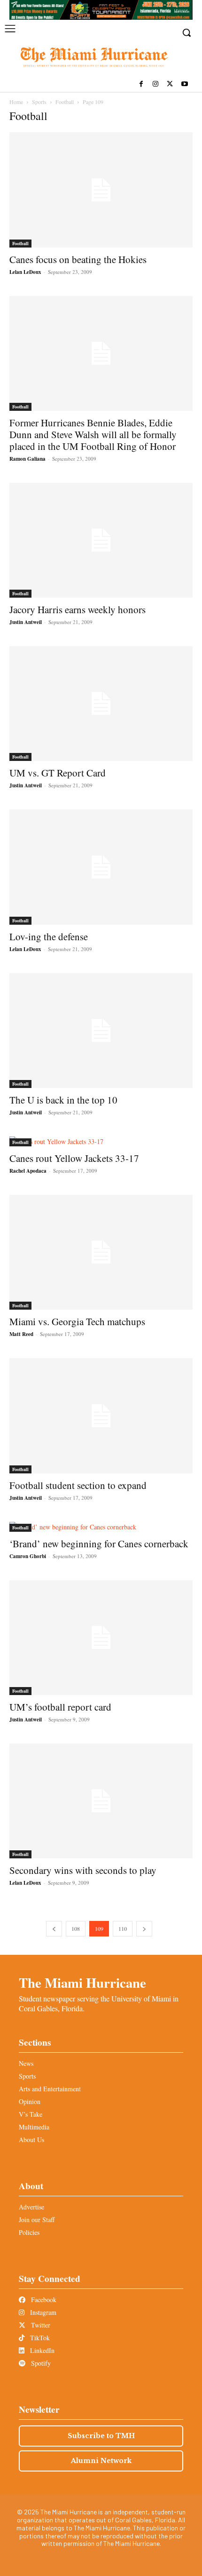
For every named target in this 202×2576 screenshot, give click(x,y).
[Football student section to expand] (101, 1416)
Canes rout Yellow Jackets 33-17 (74, 1158)
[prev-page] (54, 1929)
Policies (29, 2232)
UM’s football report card (60, 1707)
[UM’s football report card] (101, 1638)
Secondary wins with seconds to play (83, 1870)
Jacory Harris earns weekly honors (78, 609)
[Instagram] (156, 84)
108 (76, 1928)
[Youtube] (184, 84)
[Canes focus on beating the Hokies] (101, 190)
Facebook (43, 2300)
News (26, 2063)
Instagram (42, 2312)
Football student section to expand (78, 1485)
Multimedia (34, 2127)
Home (16, 102)
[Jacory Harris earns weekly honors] (101, 540)
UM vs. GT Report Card (58, 773)
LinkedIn (41, 2350)
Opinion (30, 2101)
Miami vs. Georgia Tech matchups (77, 1321)
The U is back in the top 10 (63, 1100)
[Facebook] (141, 84)
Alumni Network (101, 2461)
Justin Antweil (26, 622)
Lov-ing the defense (49, 936)
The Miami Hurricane (82, 1983)
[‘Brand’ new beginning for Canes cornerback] (101, 1527)
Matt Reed (21, 1334)
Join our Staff (37, 2220)
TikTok (39, 2338)
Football (65, 102)
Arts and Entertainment (50, 2089)
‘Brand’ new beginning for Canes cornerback (99, 1544)
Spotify (40, 2363)
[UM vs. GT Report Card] (101, 704)
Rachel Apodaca (28, 1171)
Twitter (40, 2325)
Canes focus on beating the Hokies (78, 259)
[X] (170, 84)
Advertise (31, 2207)
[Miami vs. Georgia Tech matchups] (101, 1252)
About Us (31, 2140)
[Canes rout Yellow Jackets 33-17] (101, 1141)
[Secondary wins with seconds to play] (101, 1801)
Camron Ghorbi (28, 1556)
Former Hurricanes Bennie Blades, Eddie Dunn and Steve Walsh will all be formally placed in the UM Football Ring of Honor (93, 434)
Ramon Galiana (27, 459)
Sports (39, 102)
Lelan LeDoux (25, 272)
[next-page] (144, 1929)
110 (123, 1928)
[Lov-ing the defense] (101, 867)
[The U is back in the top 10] (101, 1031)
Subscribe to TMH (101, 2436)
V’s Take (31, 2114)
